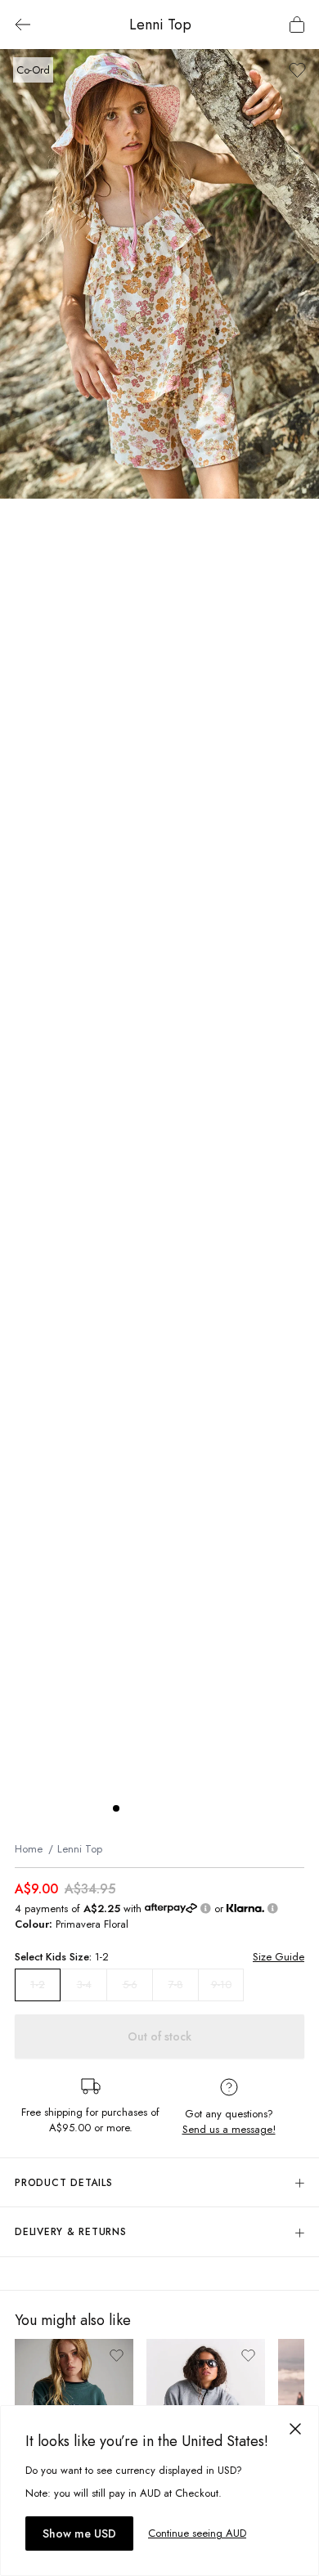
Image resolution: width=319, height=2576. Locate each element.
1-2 (38, 1985)
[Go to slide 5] (182, 1808)
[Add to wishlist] (297, 70)
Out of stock (159, 2036)
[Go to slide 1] (116, 1808)
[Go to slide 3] (149, 1808)
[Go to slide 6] (198, 1808)
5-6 (130, 1985)
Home (29, 1849)
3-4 (84, 1985)
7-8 (176, 1985)
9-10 (221, 1985)
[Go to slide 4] (165, 1808)
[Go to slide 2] (133, 1808)
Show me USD (79, 2533)
